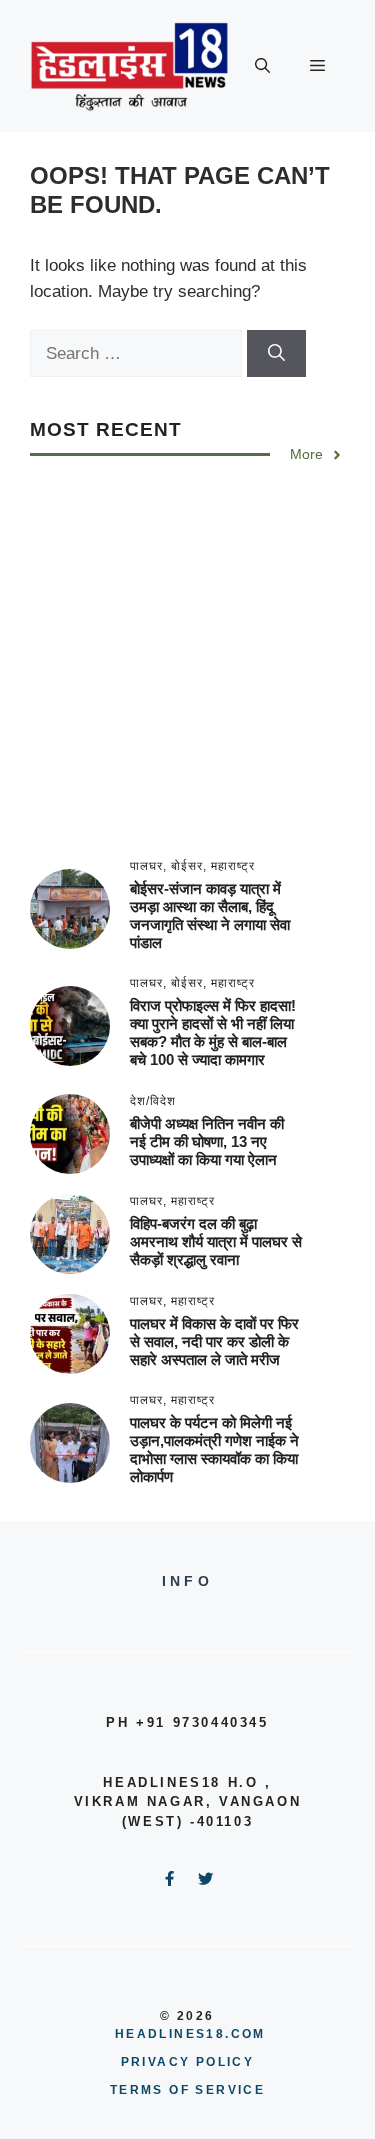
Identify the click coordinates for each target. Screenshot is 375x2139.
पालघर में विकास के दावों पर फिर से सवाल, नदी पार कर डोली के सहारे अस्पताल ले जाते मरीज (214, 1341)
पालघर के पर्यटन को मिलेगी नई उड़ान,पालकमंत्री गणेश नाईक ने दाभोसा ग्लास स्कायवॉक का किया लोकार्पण (214, 1449)
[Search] (276, 354)
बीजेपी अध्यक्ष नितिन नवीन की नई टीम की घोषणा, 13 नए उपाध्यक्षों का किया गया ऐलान (207, 1141)
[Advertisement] (187, 672)
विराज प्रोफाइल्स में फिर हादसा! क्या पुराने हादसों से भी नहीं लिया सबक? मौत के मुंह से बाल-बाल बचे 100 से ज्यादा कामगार (213, 1032)
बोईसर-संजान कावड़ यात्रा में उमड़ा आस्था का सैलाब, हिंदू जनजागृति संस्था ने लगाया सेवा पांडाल (210, 915)
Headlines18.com (190, 2034)
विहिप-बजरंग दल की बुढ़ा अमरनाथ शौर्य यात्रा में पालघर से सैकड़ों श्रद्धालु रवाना (216, 1241)
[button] (262, 66)
